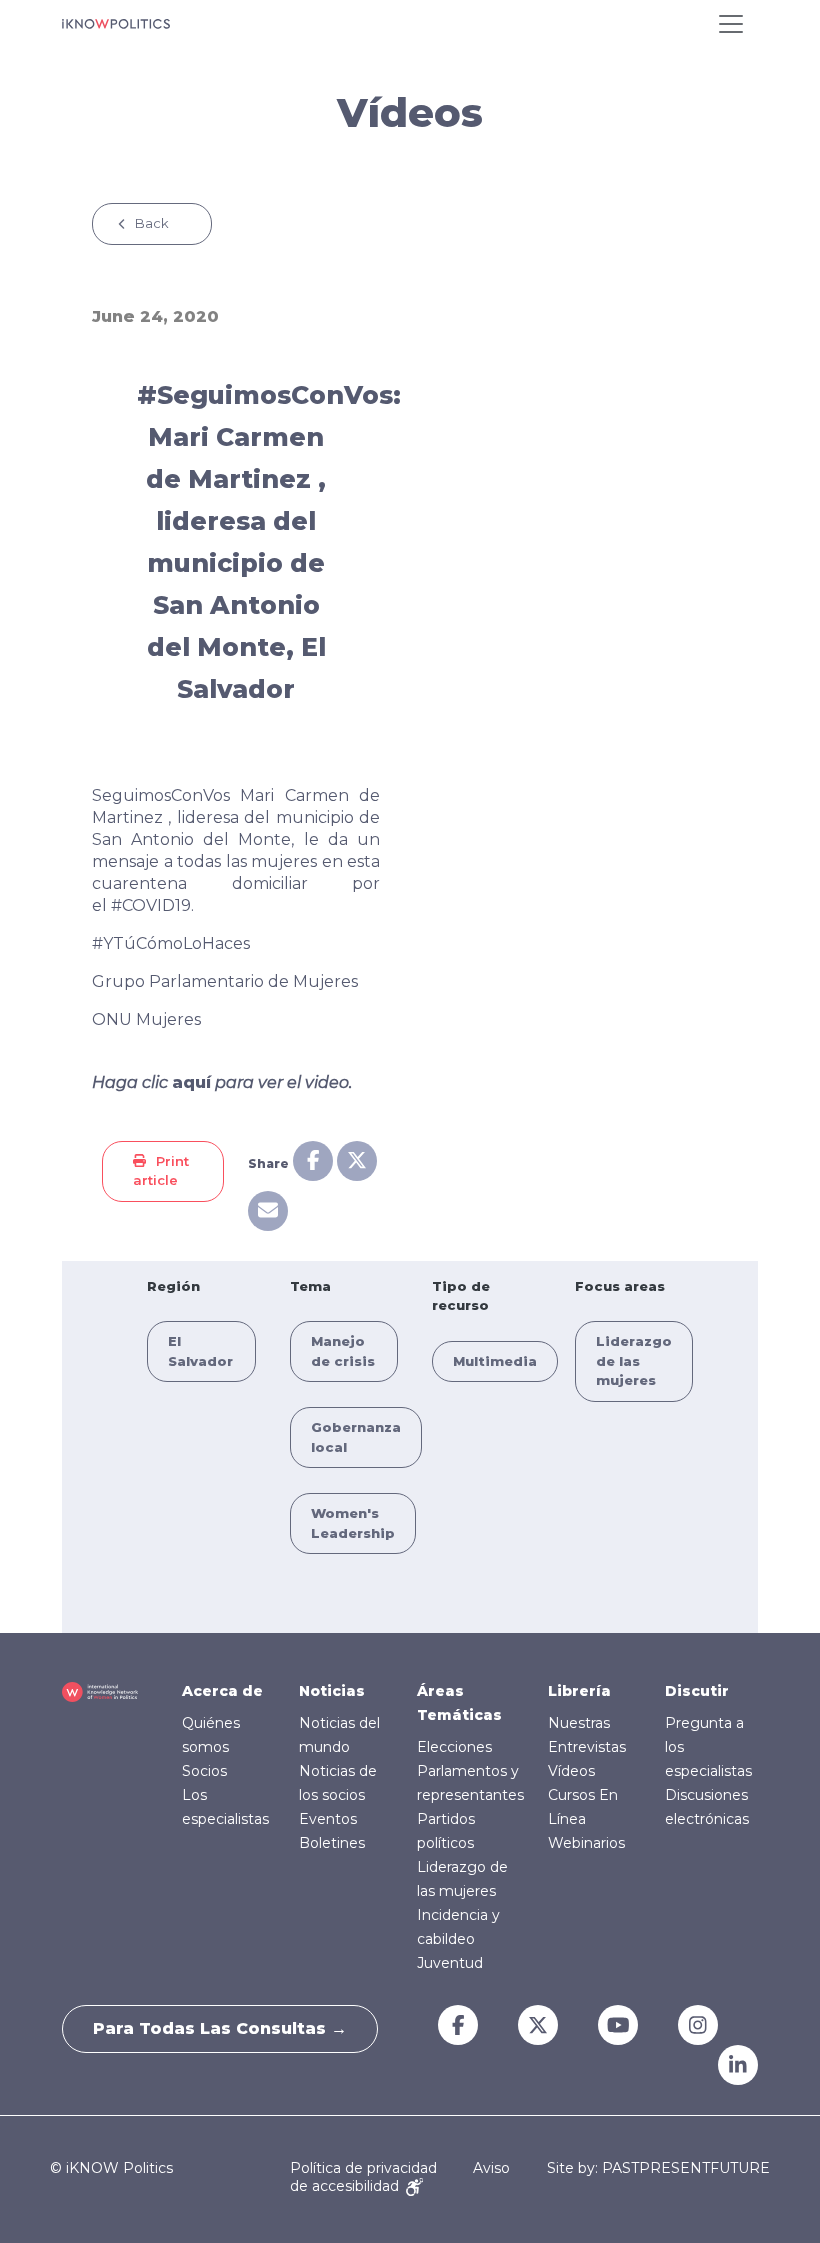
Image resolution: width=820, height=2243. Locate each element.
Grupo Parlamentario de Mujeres (225, 981)
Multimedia (495, 1361)
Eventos (328, 1819)
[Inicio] (116, 24)
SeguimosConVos (161, 795)
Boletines (332, 1843)
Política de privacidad (363, 2168)
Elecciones (454, 1747)
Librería (579, 1691)
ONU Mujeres (146, 1019)
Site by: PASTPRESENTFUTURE (658, 2168)
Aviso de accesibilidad (400, 2176)
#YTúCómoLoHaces (171, 943)
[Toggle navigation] (731, 24)
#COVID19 (151, 905)
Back (152, 223)
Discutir (697, 1691)
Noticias (332, 1691)
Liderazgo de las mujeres (634, 1360)
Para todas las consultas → (220, 2028)
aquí (191, 1082)
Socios (204, 1771)
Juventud (450, 1963)
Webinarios (586, 1843)
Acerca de (222, 1691)
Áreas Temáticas (459, 1703)
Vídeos (571, 1771)
